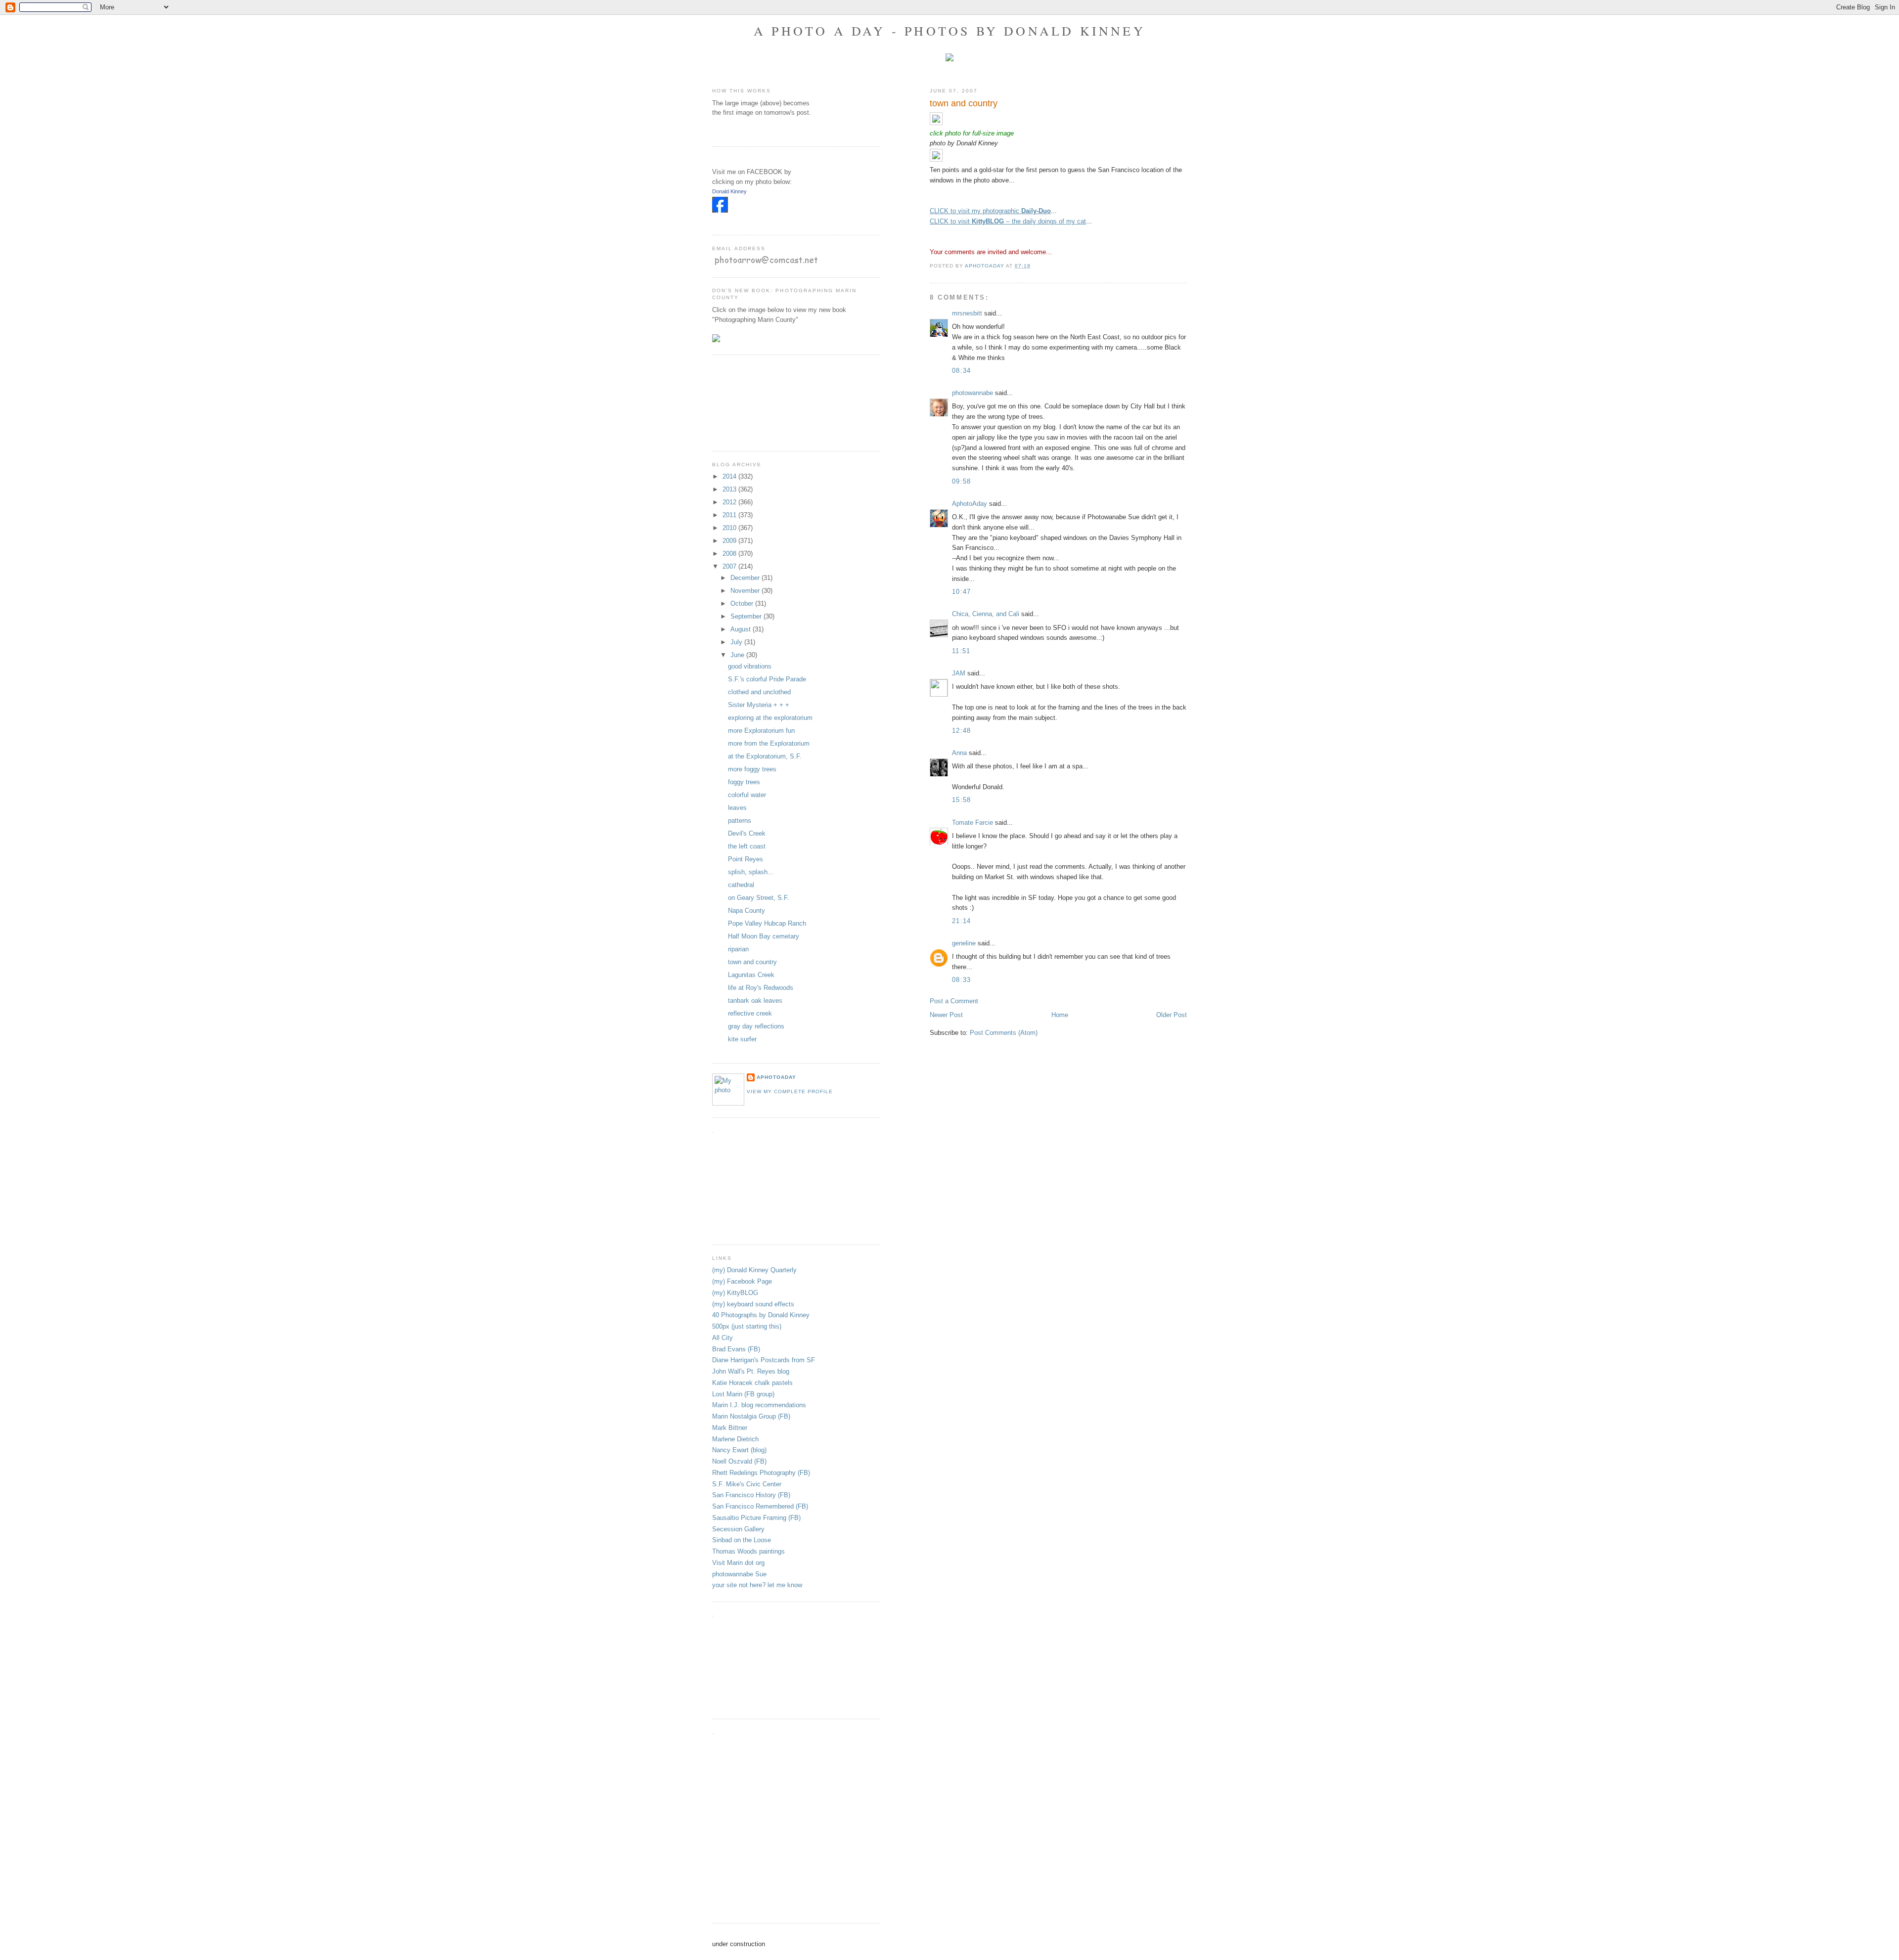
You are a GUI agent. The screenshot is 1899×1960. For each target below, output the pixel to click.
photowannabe (972, 393)
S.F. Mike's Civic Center (747, 1484)
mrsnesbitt (967, 313)
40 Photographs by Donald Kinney (761, 1315)
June (738, 655)
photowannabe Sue (739, 1574)
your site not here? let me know (757, 1585)
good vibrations (750, 666)
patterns (740, 821)
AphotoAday (970, 504)
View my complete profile (790, 1091)
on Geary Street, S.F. (759, 898)
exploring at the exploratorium (770, 718)
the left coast (747, 846)
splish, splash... (751, 872)
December (746, 578)
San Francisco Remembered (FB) (760, 1506)
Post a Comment (954, 1001)
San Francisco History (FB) (751, 1495)
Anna (959, 753)
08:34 (962, 371)
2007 (730, 566)
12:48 (962, 731)
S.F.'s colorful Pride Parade (767, 679)
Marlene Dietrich (735, 1439)
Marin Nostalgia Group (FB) (751, 1416)
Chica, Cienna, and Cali (986, 614)
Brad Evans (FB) (736, 1349)
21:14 (962, 921)
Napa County (746, 911)
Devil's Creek (747, 833)
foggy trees (744, 782)
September (747, 616)
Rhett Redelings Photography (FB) (761, 1473)
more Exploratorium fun (761, 731)
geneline (964, 943)
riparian (738, 949)
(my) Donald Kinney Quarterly (754, 1270)
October (743, 603)
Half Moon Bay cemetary (764, 936)
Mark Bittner (730, 1428)
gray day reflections (756, 1026)
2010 (730, 528)
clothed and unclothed (759, 692)
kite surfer (742, 1039)
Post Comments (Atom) (1004, 1033)
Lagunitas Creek (751, 975)
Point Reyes (746, 859)
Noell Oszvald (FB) (739, 1461)
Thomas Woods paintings (748, 1551)
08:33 (962, 980)
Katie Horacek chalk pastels (752, 1383)
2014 (730, 476)
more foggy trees (752, 769)
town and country (752, 962)
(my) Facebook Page (742, 1281)
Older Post (1172, 1015)
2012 (730, 502)
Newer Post (946, 1015)
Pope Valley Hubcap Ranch (767, 923)
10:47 (962, 592)
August (742, 629)
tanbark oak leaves (755, 1001)
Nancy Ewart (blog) (739, 1450)
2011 (730, 515)
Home (1060, 1015)
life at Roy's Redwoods (761, 988)
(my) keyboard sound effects (753, 1304)
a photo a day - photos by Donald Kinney (949, 31)
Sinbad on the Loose (742, 1540)
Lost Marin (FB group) (743, 1394)
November (746, 591)
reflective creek (750, 1013)
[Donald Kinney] (720, 210)
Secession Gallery (738, 1529)
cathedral (741, 885)
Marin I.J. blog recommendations (759, 1405)
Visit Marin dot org (738, 1563)
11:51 (961, 651)
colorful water (747, 795)
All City (723, 1338)
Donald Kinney (729, 191)
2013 (730, 489)
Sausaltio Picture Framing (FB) (756, 1518)
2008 (730, 554)
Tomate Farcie (972, 823)
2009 (730, 541)
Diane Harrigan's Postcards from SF (764, 1360)
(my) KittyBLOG (735, 1293)
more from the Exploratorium (769, 743)
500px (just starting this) (747, 1326)
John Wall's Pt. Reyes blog (751, 1371)
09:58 (962, 481)
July (737, 642)
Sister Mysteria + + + (759, 705)
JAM (959, 673)
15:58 (962, 800)
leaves (737, 808)
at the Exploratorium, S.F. (765, 756)
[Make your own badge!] (713, 220)
